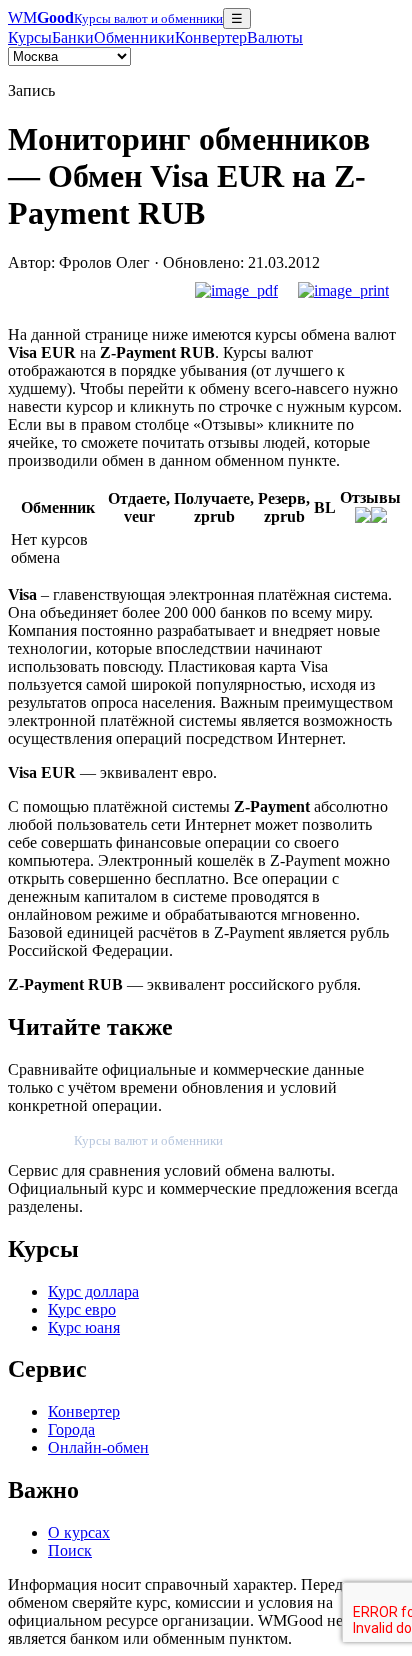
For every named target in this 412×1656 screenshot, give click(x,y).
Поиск (70, 1550)
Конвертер (211, 37)
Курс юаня (84, 1327)
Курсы (30, 37)
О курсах (79, 1532)
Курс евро (82, 1309)
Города (71, 1429)
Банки (73, 37)
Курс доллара (93, 1291)
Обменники (134, 37)
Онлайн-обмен (98, 1447)
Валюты (275, 37)
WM (115, 17)
